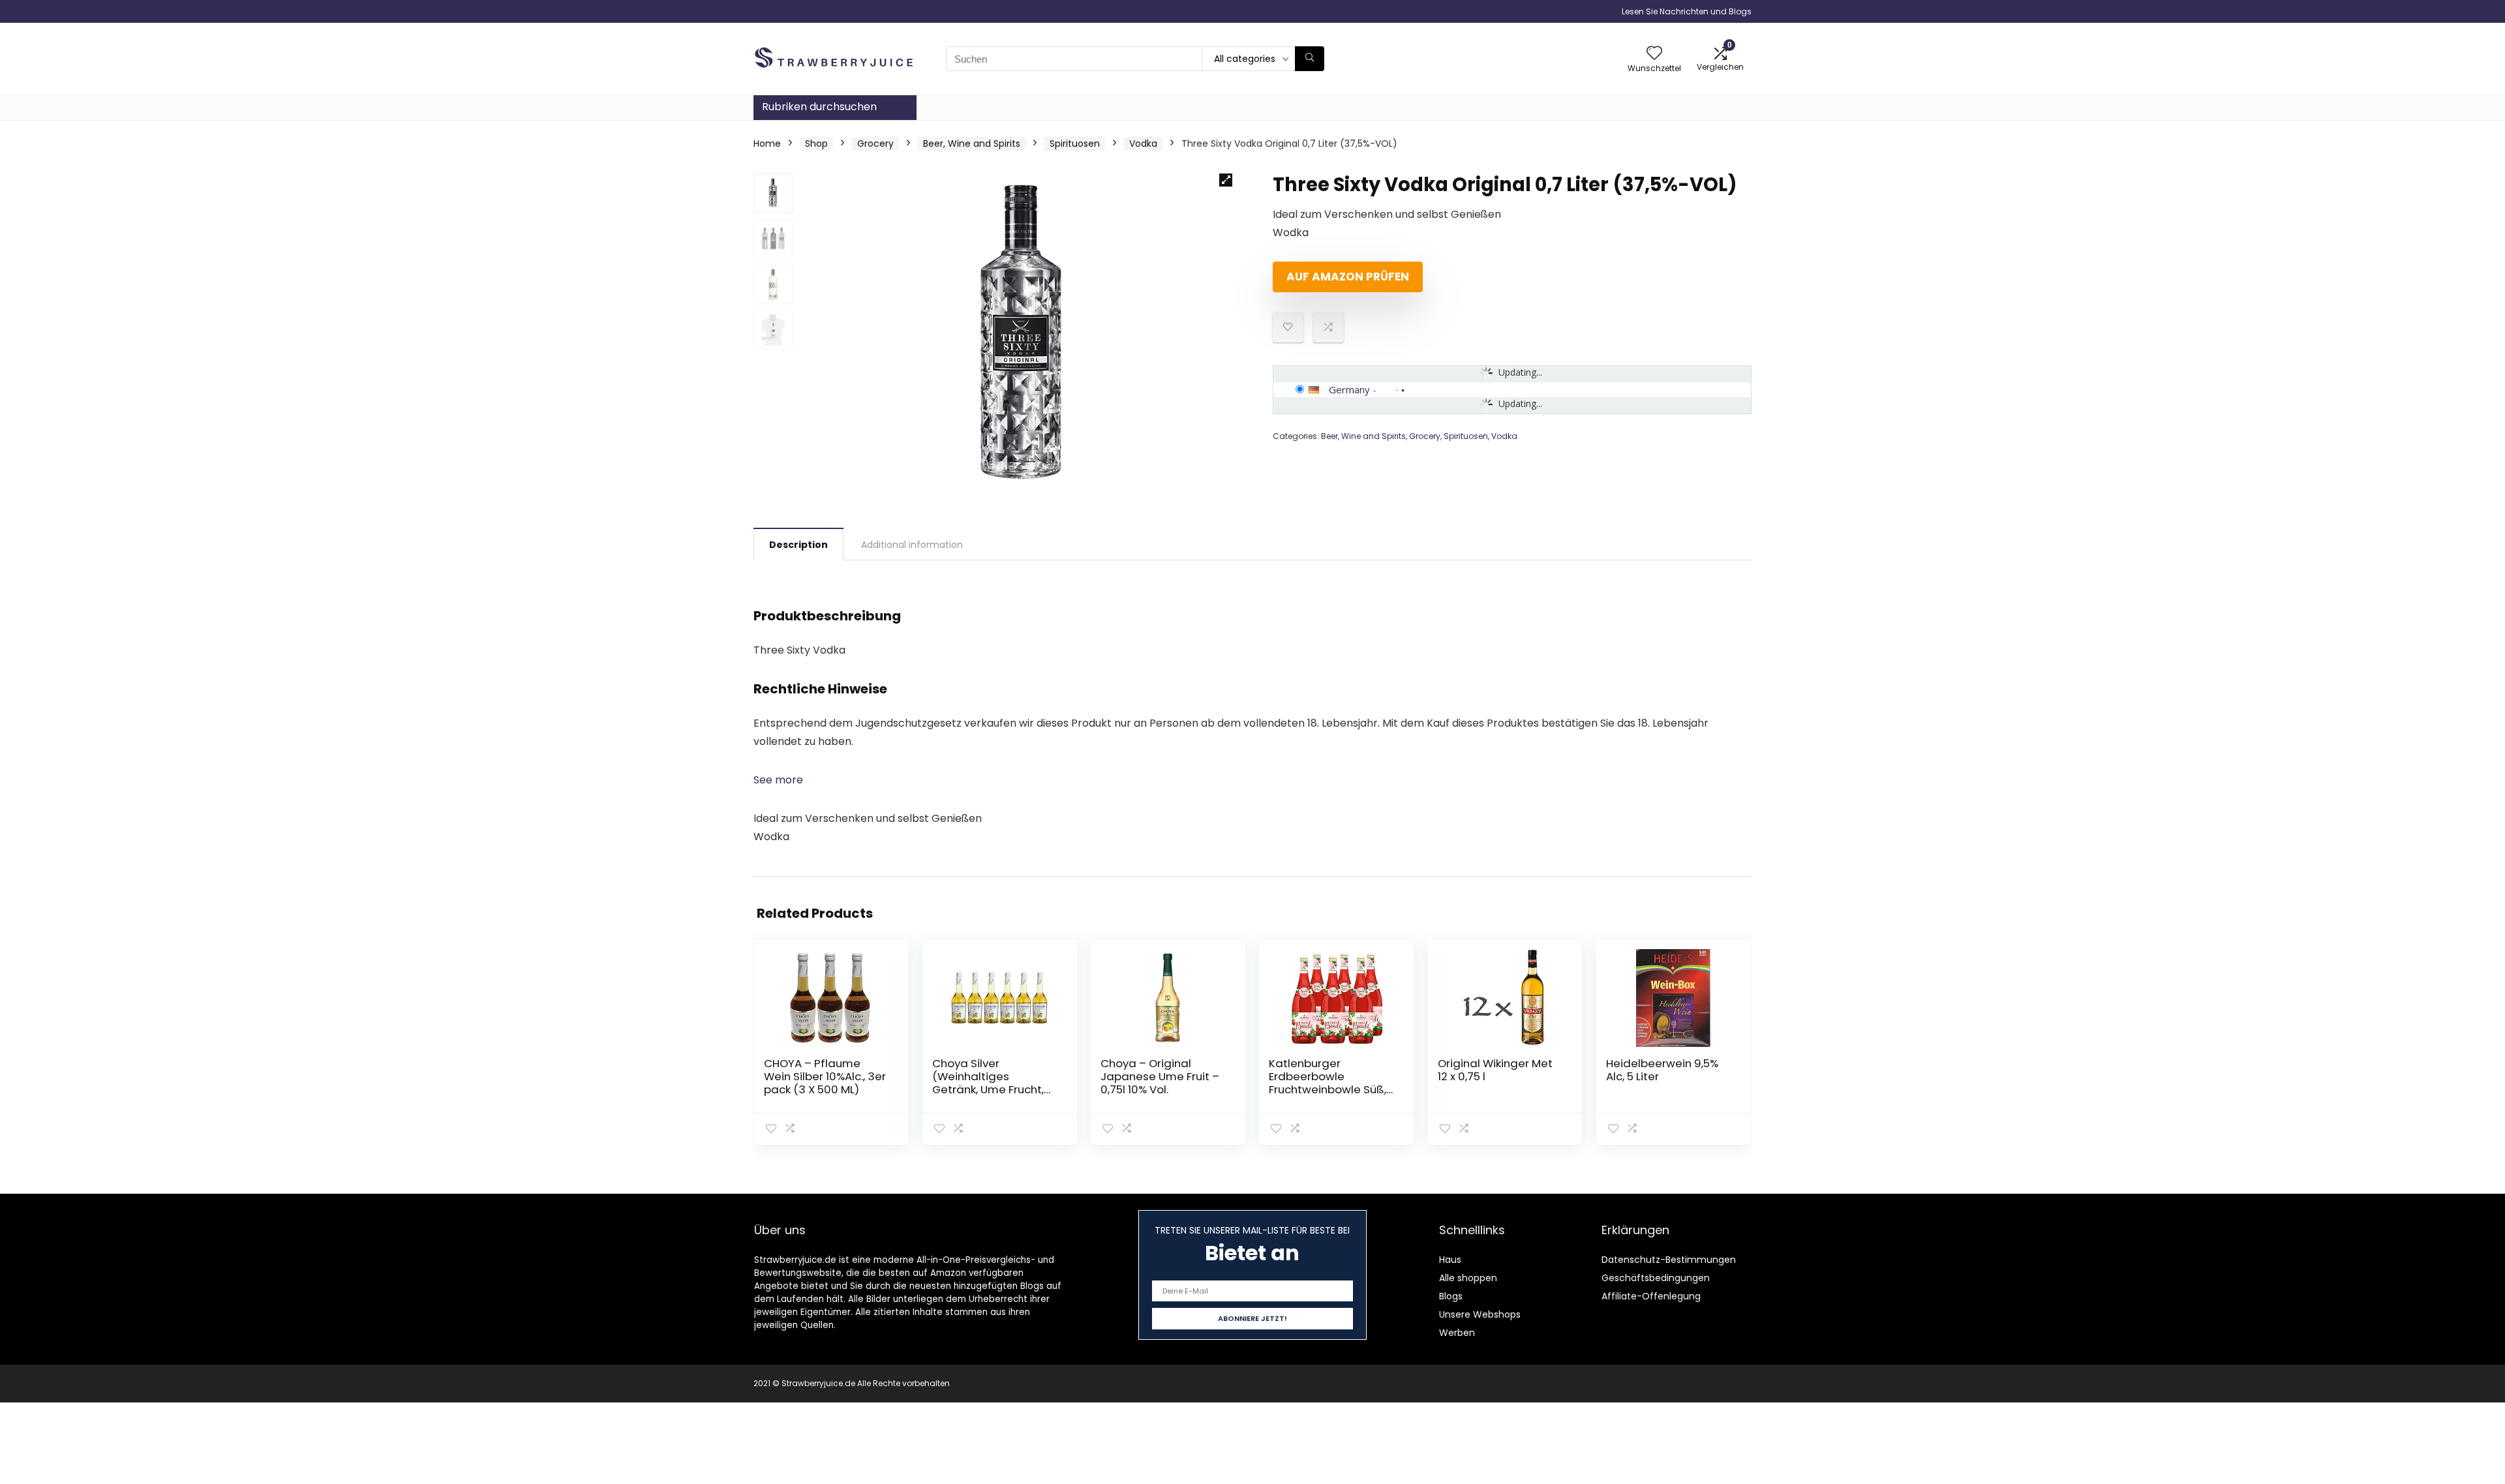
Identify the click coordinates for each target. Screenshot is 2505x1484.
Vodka (1143, 144)
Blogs (1451, 1296)
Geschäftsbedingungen (1656, 1278)
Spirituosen (1075, 144)
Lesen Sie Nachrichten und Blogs (1687, 11)
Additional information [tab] (912, 545)
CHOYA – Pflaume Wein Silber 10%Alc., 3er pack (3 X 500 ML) (825, 1076)
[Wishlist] (1654, 54)
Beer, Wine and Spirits (972, 144)
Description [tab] (798, 545)
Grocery (875, 144)
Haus (1450, 1260)
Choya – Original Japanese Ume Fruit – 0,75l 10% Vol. (1160, 1076)
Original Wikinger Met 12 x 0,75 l (1495, 1070)
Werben (1457, 1333)
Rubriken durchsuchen (819, 107)
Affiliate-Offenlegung (1651, 1296)
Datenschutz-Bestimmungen (1669, 1260)
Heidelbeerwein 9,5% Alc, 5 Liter (1662, 1070)
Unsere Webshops (1480, 1314)
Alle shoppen (1468, 1278)
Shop (816, 144)
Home (767, 144)
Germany (1349, 389)
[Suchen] (1310, 59)
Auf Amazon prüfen (1348, 277)
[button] (1226, 180)
